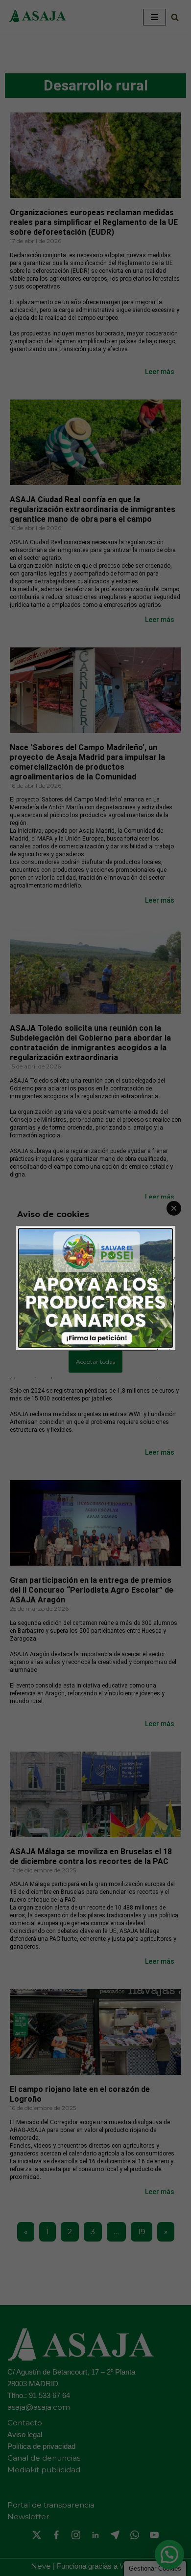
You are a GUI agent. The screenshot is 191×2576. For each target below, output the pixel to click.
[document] (95, 1288)
